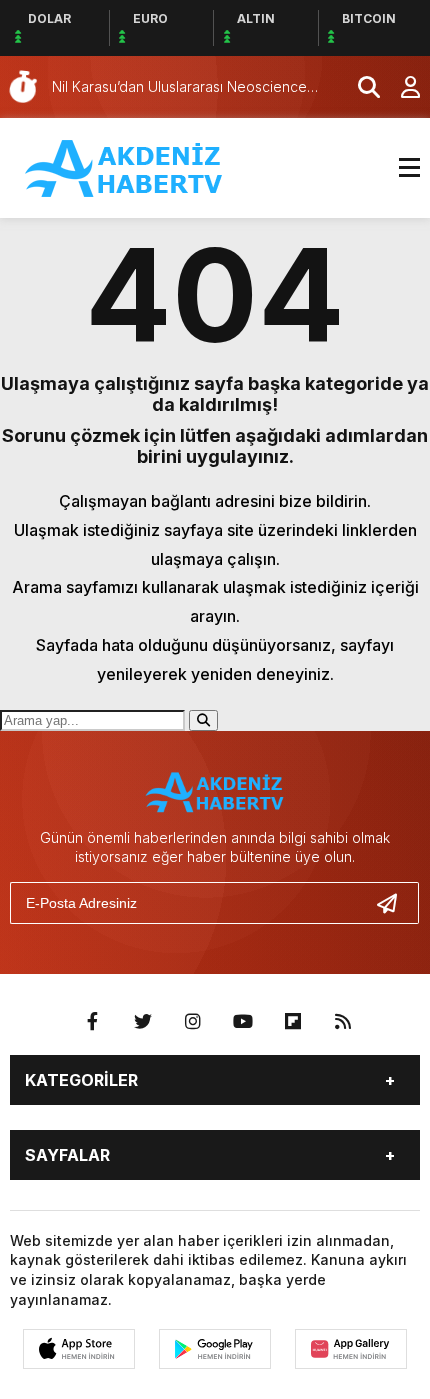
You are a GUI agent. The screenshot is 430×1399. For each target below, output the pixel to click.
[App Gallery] (351, 1349)
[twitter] (143, 1022)
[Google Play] (215, 1349)
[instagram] (193, 1022)
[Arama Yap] (360, 87)
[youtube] (243, 1022)
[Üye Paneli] (400, 87)
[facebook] (93, 1022)
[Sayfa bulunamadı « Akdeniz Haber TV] (125, 166)
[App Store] (79, 1349)
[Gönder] (395, 903)
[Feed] (343, 1022)
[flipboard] (293, 1022)
